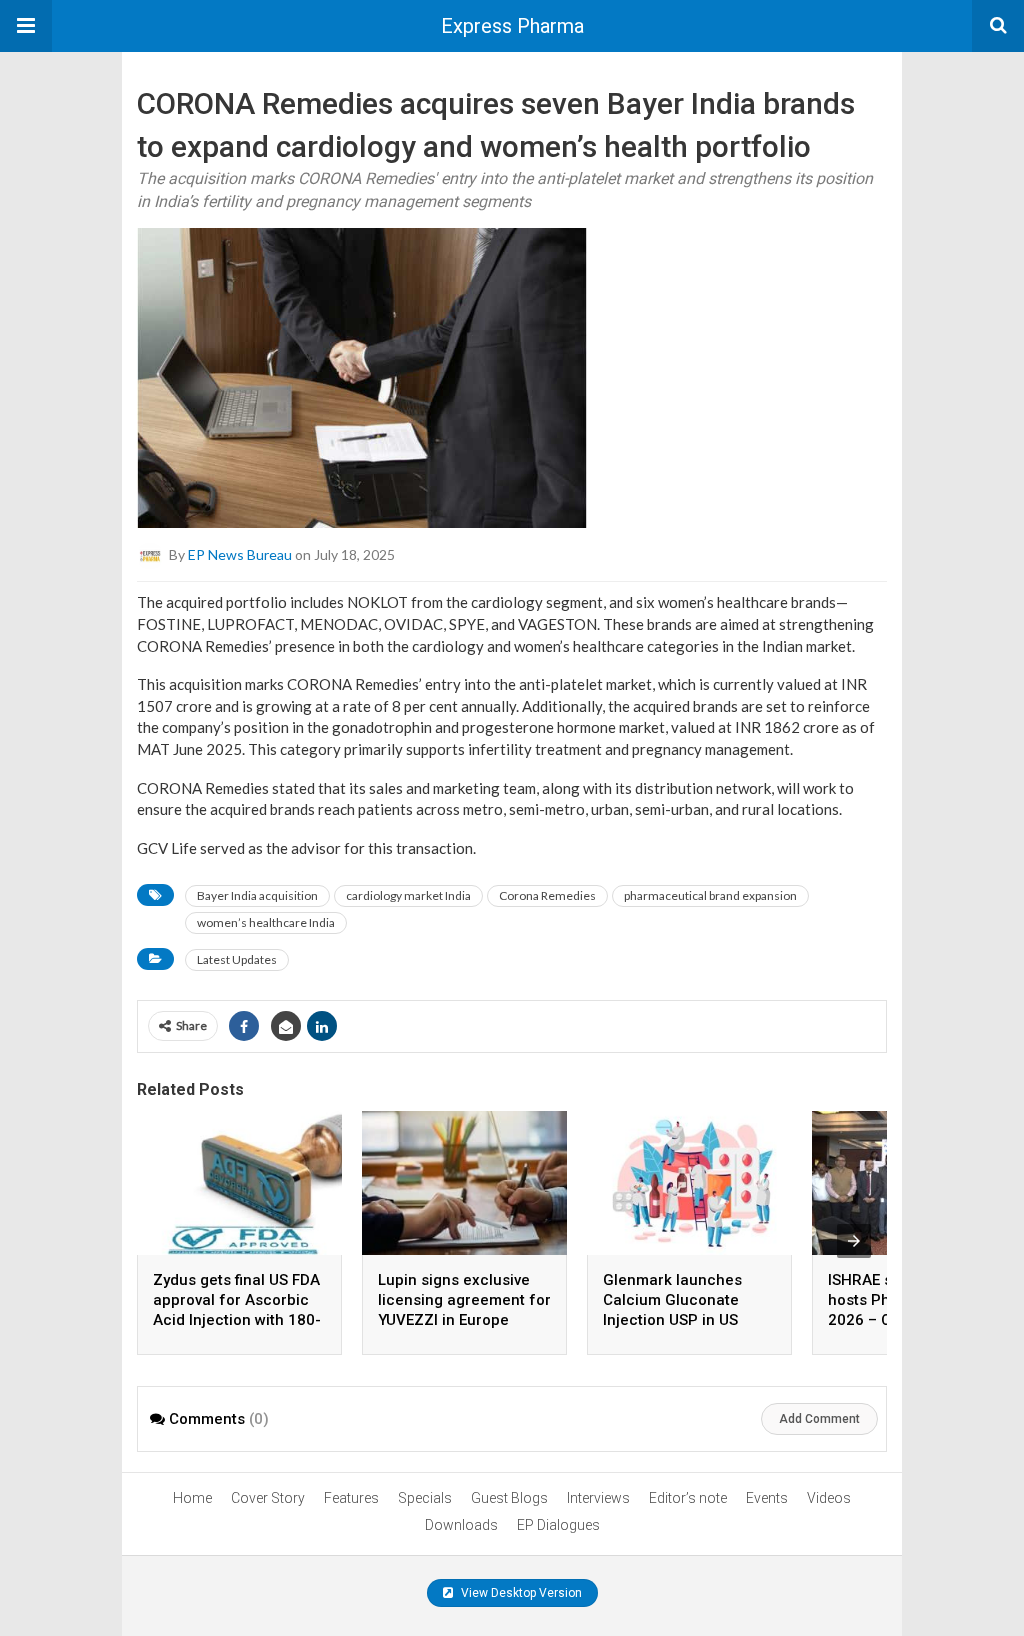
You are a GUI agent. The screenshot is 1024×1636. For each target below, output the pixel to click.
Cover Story (268, 1498)
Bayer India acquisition (257, 895)
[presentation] (854, 1241)
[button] (26, 26)
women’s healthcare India (266, 922)
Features (351, 1498)
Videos (829, 1498)
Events (767, 1498)
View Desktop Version (520, 1593)
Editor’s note (688, 1498)
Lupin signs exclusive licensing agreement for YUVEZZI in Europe (464, 1300)
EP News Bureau (240, 554)
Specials (425, 1498)
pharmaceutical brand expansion (710, 895)
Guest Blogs (509, 1498)
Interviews (598, 1498)
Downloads (461, 1525)
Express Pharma (512, 26)
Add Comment (819, 1419)
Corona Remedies (547, 895)
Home (192, 1498)
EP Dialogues (558, 1525)
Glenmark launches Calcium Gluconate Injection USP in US (672, 1300)
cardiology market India (408, 895)
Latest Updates (237, 959)
